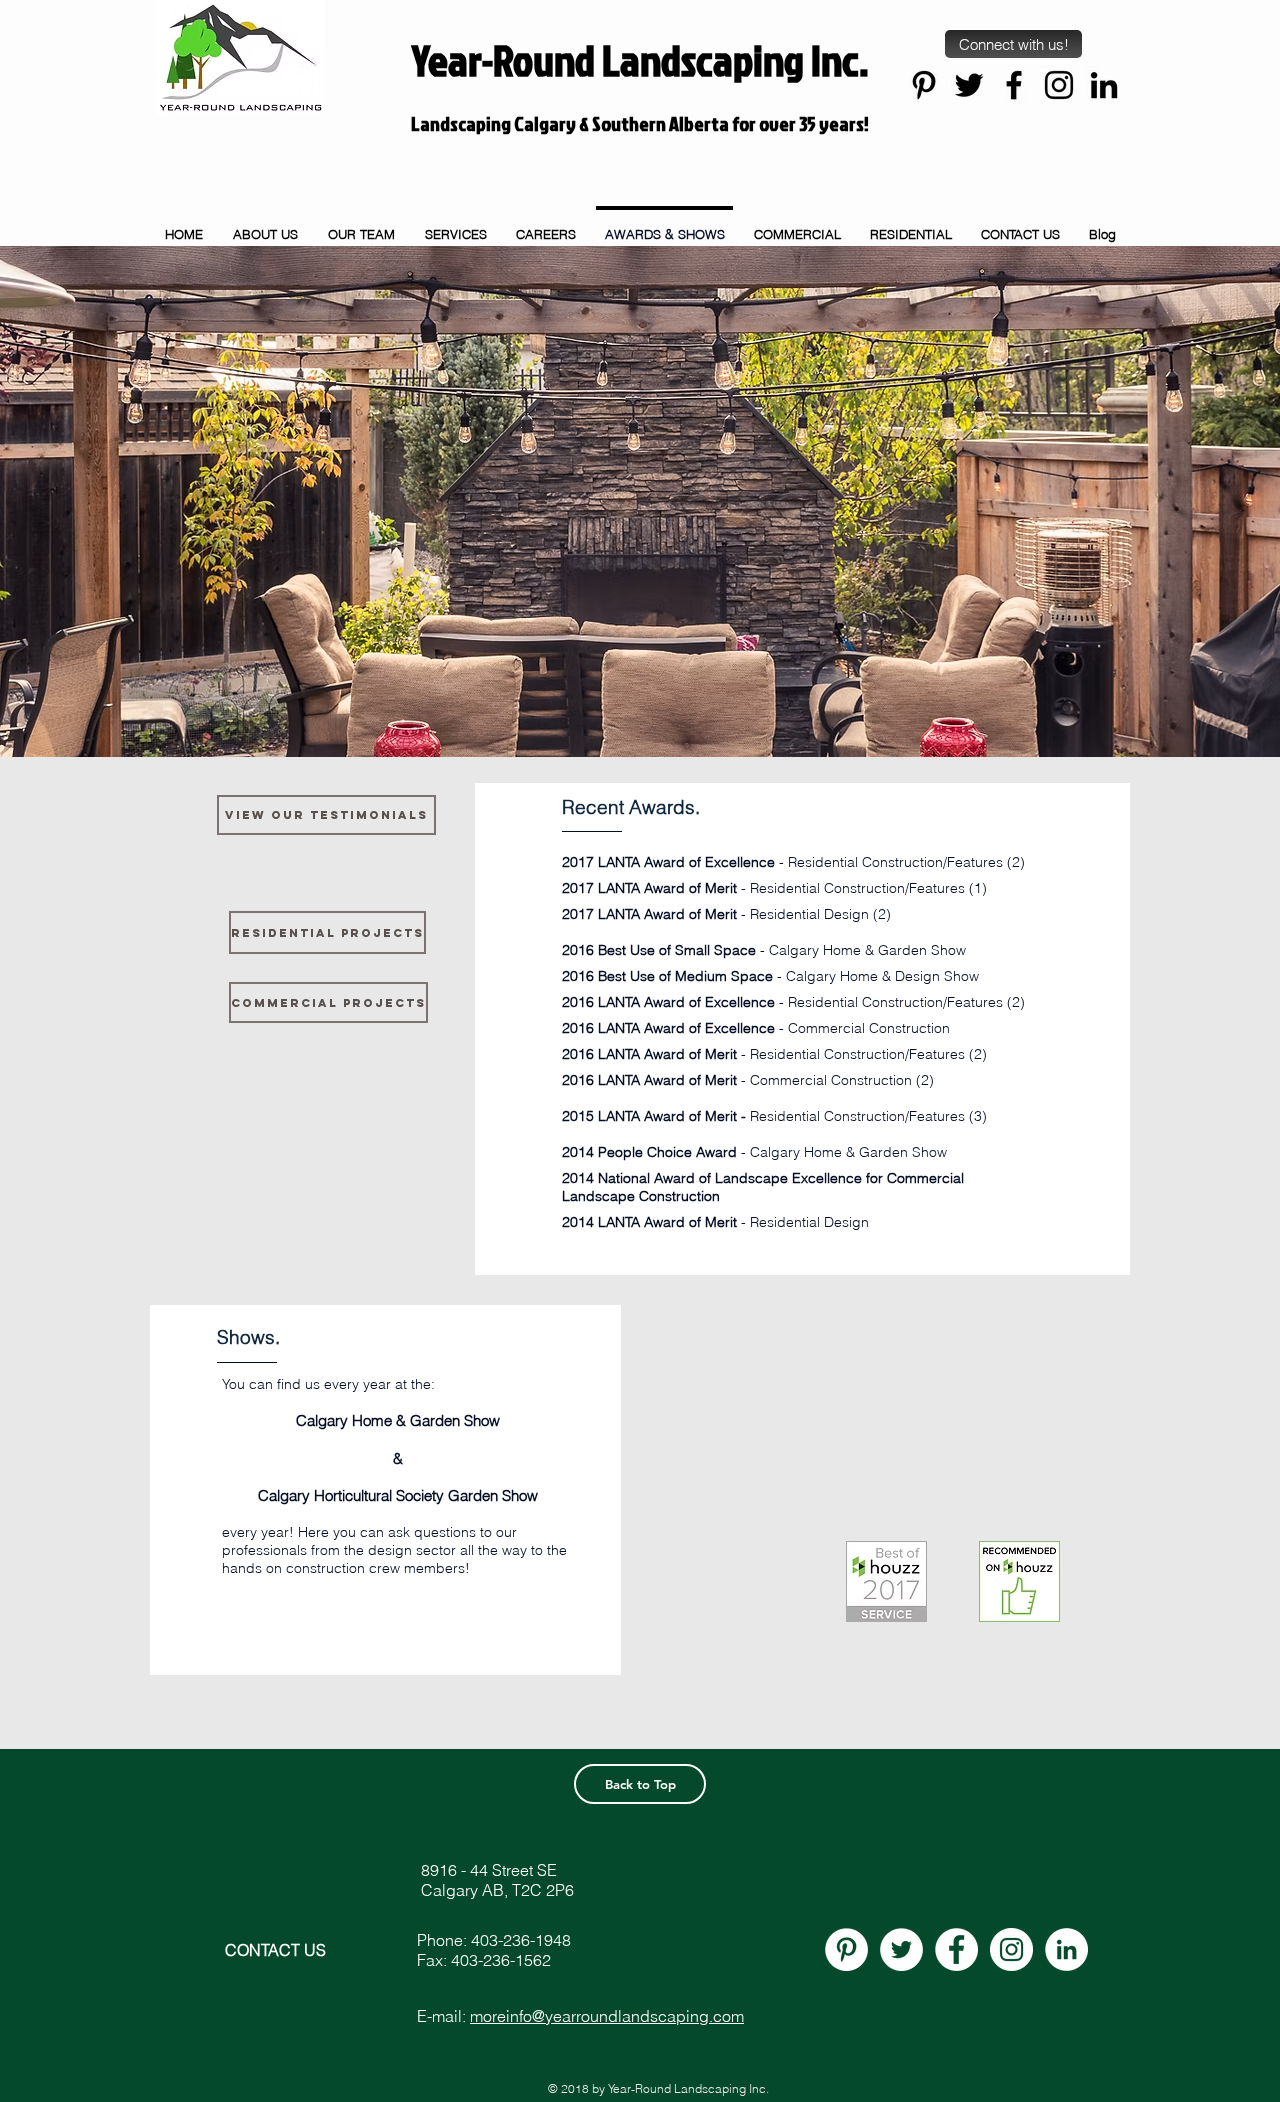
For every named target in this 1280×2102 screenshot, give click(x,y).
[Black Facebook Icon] (1014, 85)
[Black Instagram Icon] (1059, 85)
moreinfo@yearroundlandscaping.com (607, 2016)
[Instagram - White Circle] (1011, 1949)
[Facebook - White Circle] (956, 1949)
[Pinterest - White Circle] (846, 1949)
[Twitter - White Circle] (901, 1949)
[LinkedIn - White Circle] (1066, 1949)
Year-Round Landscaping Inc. (640, 60)
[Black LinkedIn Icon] (1104, 85)
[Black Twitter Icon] (969, 85)
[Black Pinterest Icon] (924, 85)
